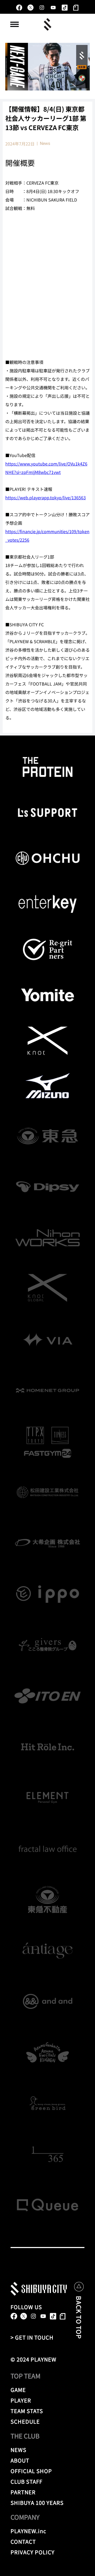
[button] (15, 24)
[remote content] (47, 289)
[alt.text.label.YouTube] (53, 8)
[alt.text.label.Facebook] (19, 8)
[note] (76, 8)
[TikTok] (65, 8)
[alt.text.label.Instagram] (42, 8)
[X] (30, 8)
